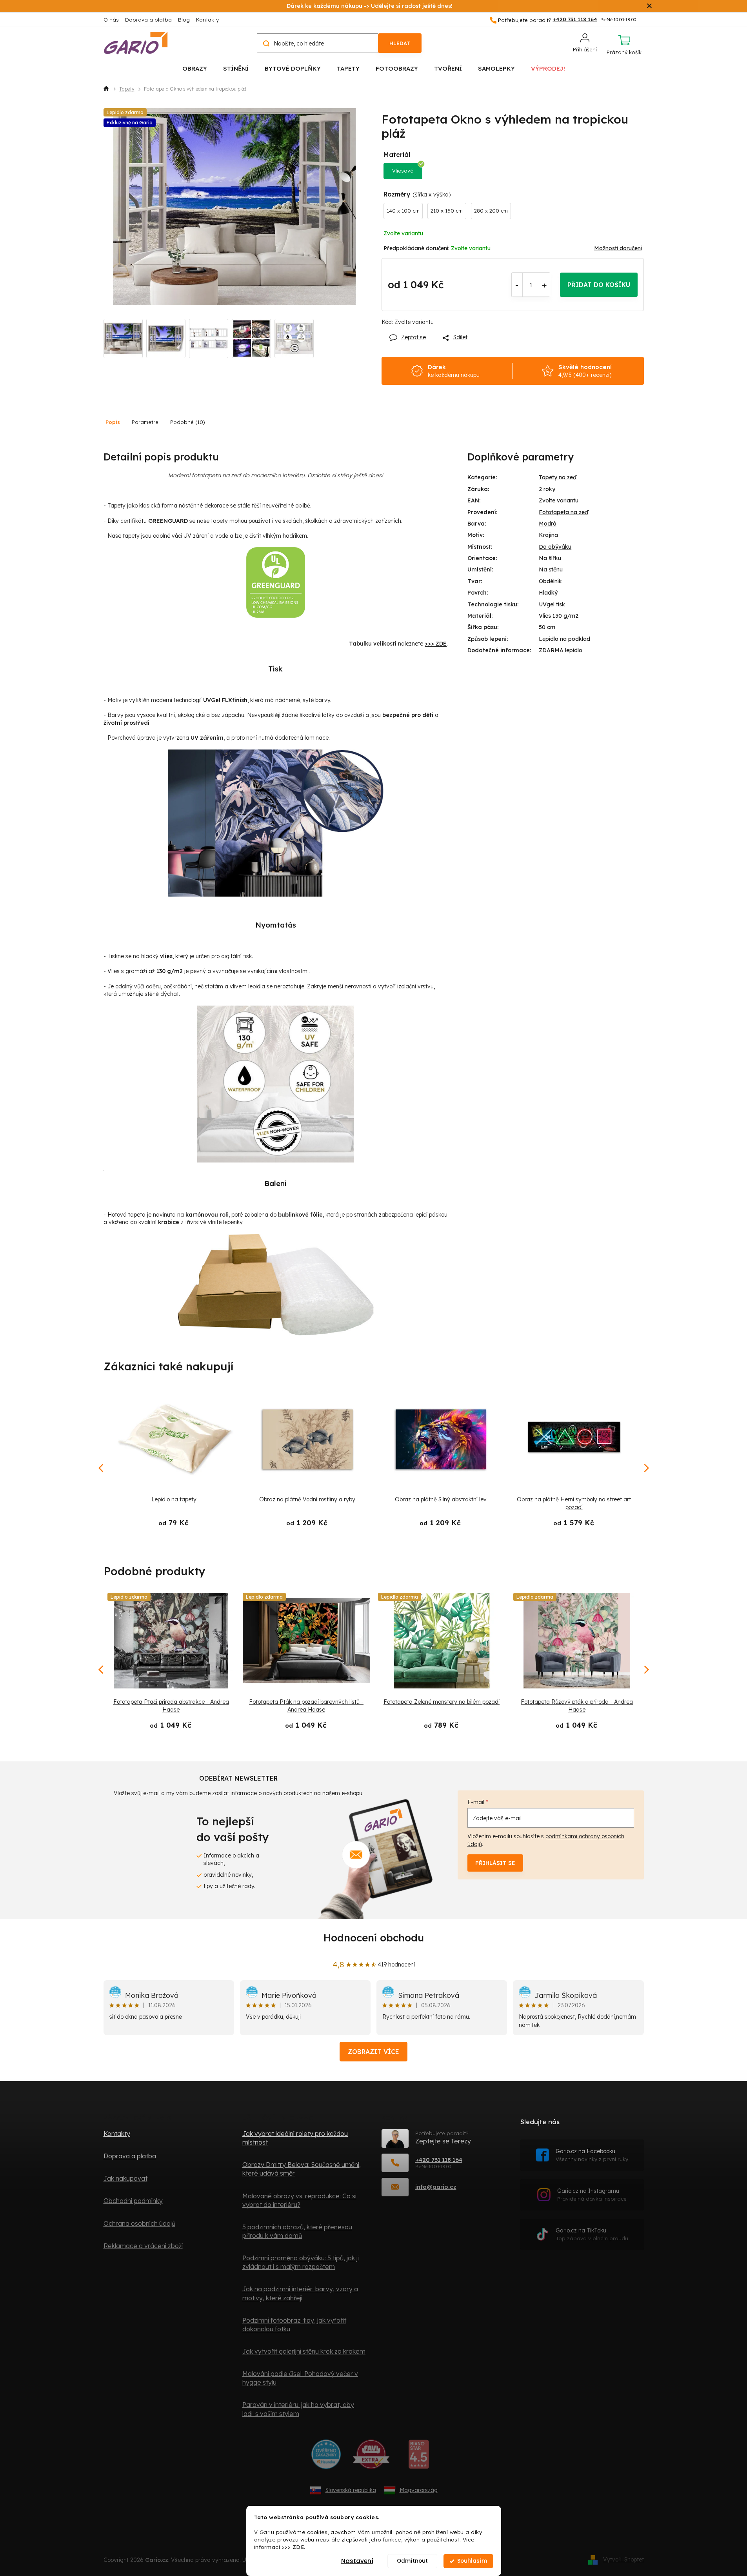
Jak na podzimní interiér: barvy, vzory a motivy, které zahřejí (300, 2293)
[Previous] (102, 1670)
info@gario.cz (436, 2187)
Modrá (548, 524)
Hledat (400, 43)
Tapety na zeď (558, 477)
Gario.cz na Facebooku (592, 2155)
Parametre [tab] (145, 422)
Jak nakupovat (125, 2178)
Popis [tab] (113, 422)
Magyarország (419, 2490)
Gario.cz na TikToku (592, 2234)
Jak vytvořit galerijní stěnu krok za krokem (304, 2351)
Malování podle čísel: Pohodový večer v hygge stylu (300, 2378)
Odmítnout (412, 2561)
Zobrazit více (373, 2052)
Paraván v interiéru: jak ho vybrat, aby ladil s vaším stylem (298, 2409)
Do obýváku (555, 547)
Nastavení (357, 2561)
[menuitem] (195, 68)
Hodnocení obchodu (374, 1938)
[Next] (646, 1670)
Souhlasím (472, 2561)
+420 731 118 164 (439, 2160)
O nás (111, 20)
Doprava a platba (148, 20)
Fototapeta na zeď (563, 512)
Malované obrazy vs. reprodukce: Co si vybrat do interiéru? (299, 2200)
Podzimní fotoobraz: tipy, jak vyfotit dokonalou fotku (294, 2325)
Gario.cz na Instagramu (592, 2195)
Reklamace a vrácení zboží (143, 2246)
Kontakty (207, 20)
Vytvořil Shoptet (623, 2560)
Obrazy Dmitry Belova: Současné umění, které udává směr (302, 2169)
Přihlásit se (495, 1863)
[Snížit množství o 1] (517, 285)
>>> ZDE (293, 2547)
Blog (184, 20)
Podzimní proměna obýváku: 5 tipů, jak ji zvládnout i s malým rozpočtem (301, 2262)
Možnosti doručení (618, 248)
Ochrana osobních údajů (139, 2223)
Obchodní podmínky (133, 2201)
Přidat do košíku (599, 285)
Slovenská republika (351, 2490)
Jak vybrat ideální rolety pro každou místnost (295, 2138)
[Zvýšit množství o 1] (544, 285)
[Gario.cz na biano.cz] (419, 2457)
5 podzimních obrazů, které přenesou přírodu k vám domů (297, 2231)
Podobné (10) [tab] (188, 422)
